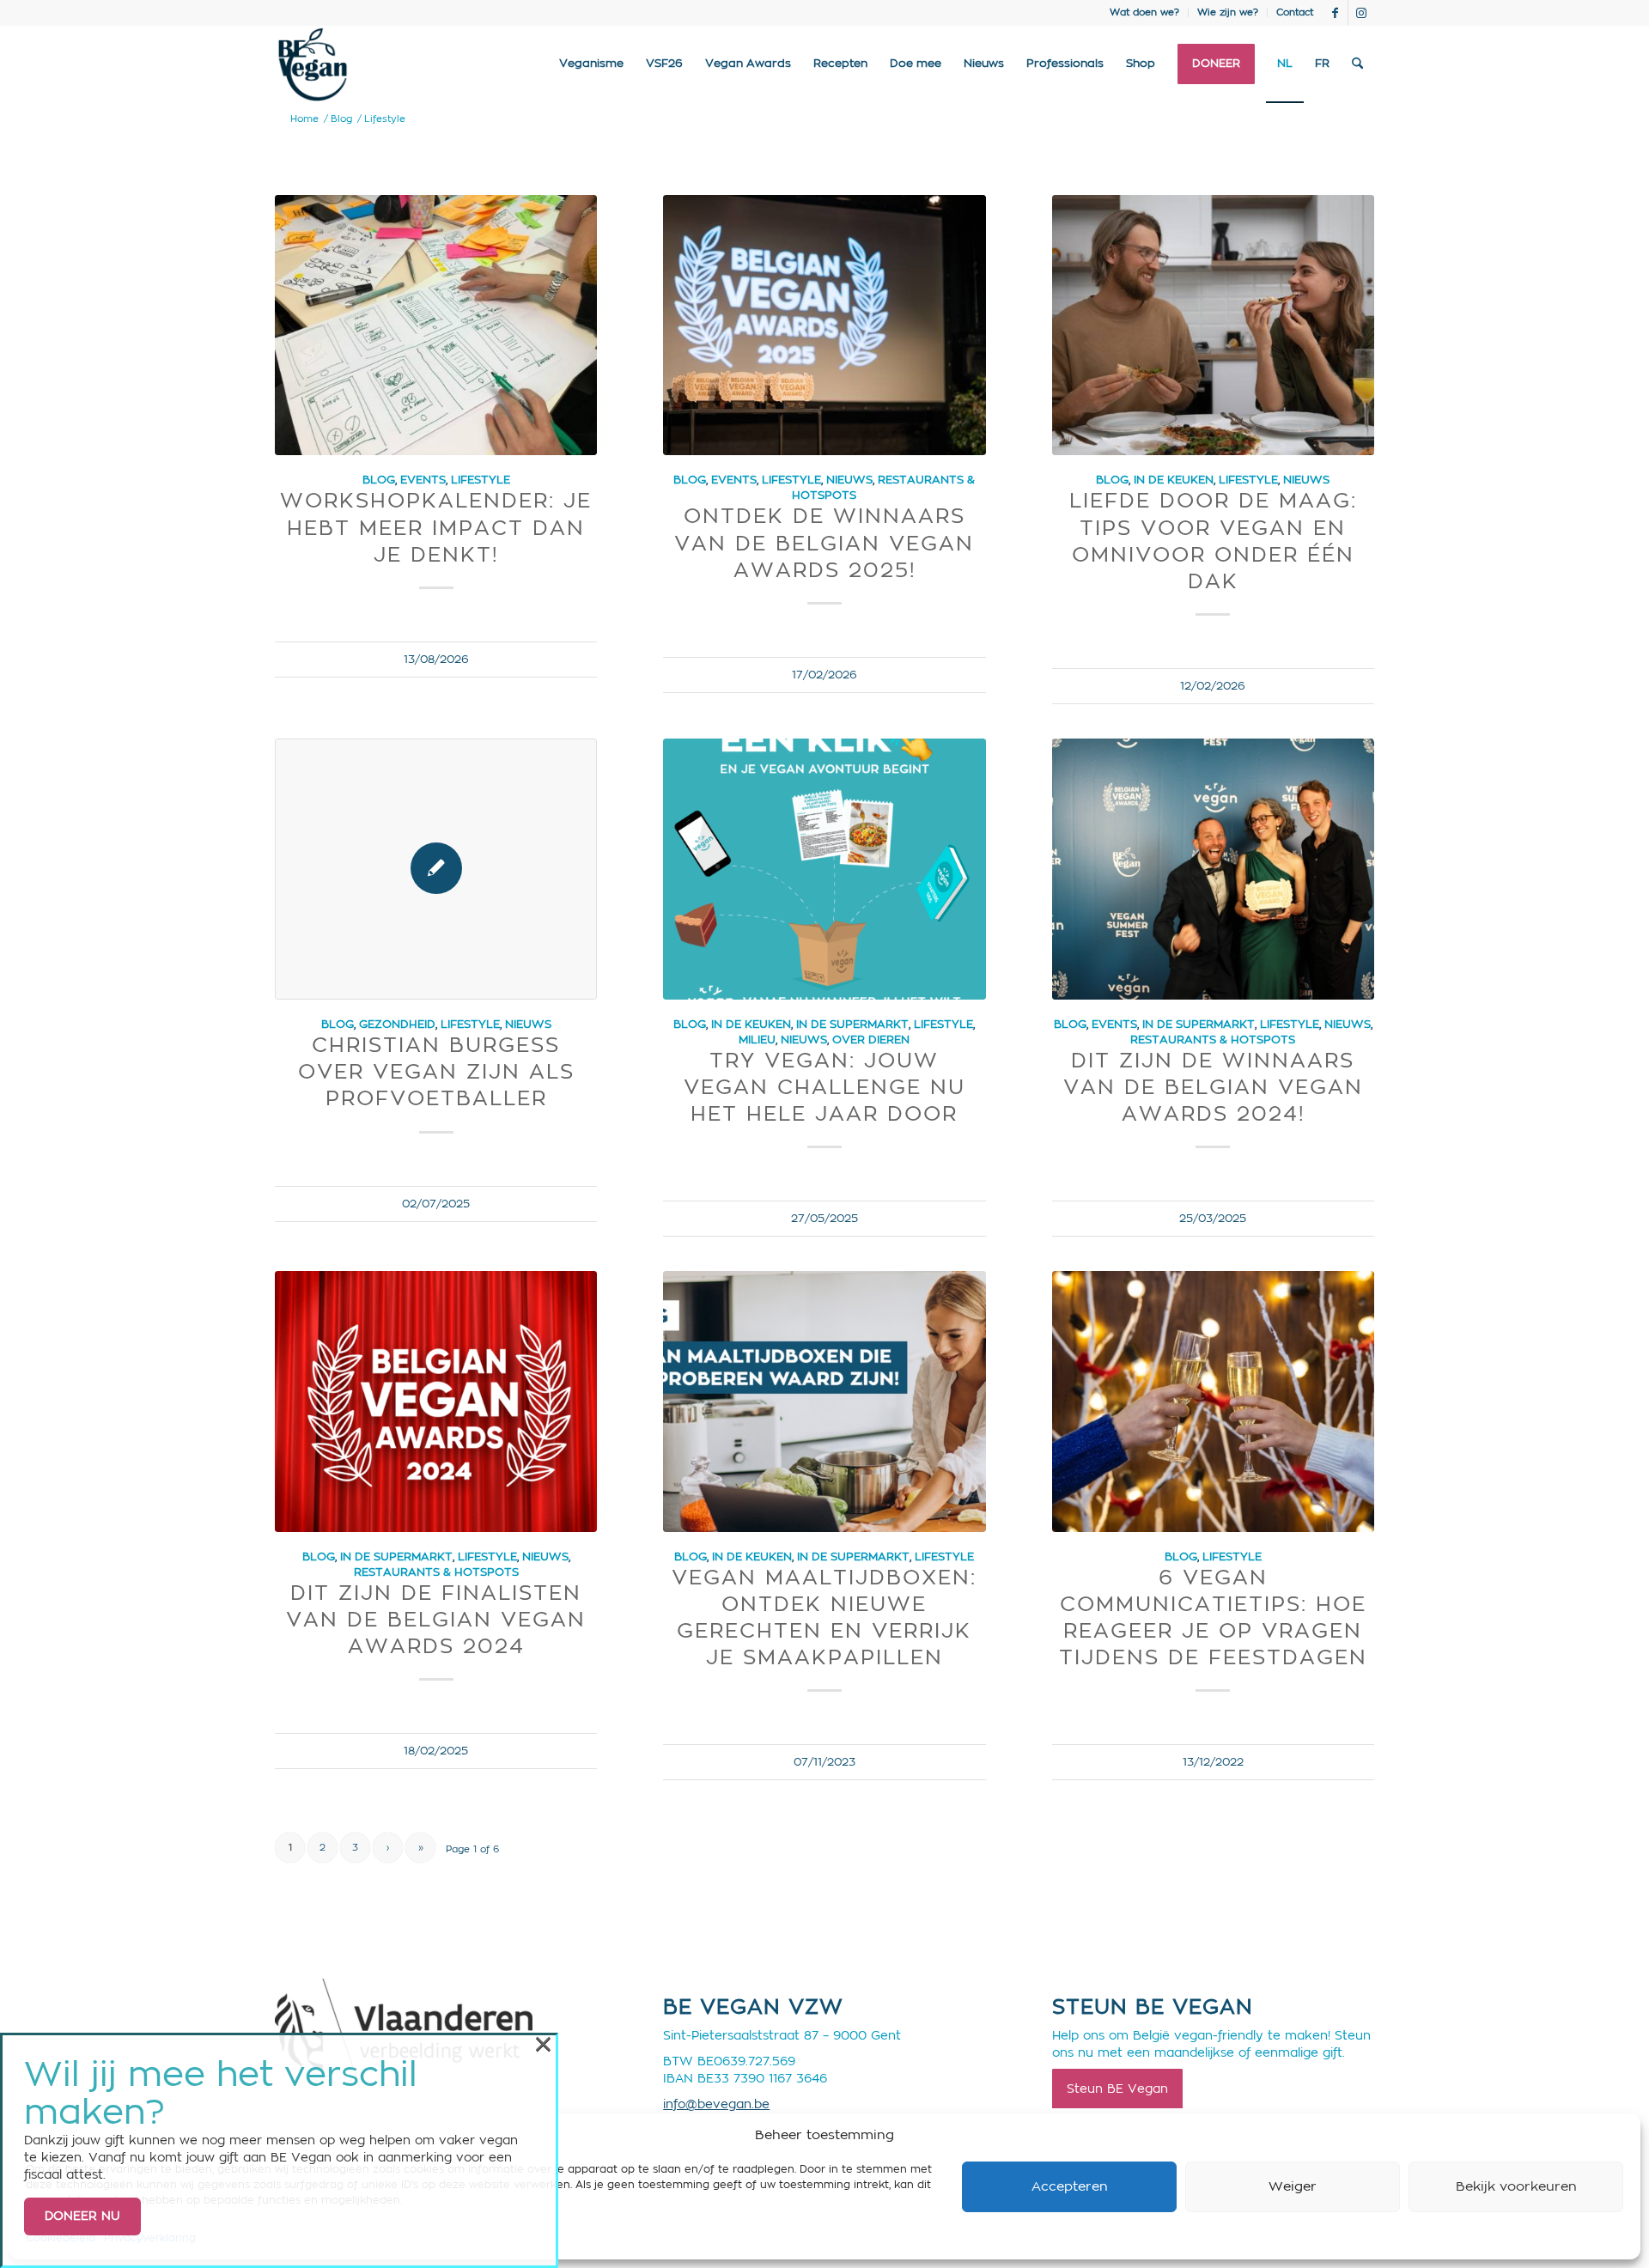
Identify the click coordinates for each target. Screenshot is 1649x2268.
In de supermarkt (852, 1025)
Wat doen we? (1144, 12)
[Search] (1357, 64)
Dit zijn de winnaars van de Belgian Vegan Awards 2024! (1213, 1088)
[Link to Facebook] (1335, 13)
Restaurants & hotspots (1213, 1040)
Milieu (757, 1040)
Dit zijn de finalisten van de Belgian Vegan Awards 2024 (436, 1620)
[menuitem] (1145, 13)
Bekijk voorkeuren (1516, 2187)
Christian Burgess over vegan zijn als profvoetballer (436, 1073)
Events (423, 480)
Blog (379, 480)
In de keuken (1174, 480)
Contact (1295, 12)
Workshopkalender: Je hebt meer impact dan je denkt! (436, 528)
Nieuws (849, 480)
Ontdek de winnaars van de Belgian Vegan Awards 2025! (824, 544)
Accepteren (1070, 2187)
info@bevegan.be (716, 2105)
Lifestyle (481, 480)
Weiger (1293, 2187)
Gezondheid (397, 1025)
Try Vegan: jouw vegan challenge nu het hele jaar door (824, 1088)
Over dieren (871, 1040)
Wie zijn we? (1228, 12)
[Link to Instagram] (1361, 13)
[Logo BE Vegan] (313, 64)
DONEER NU (82, 2216)
